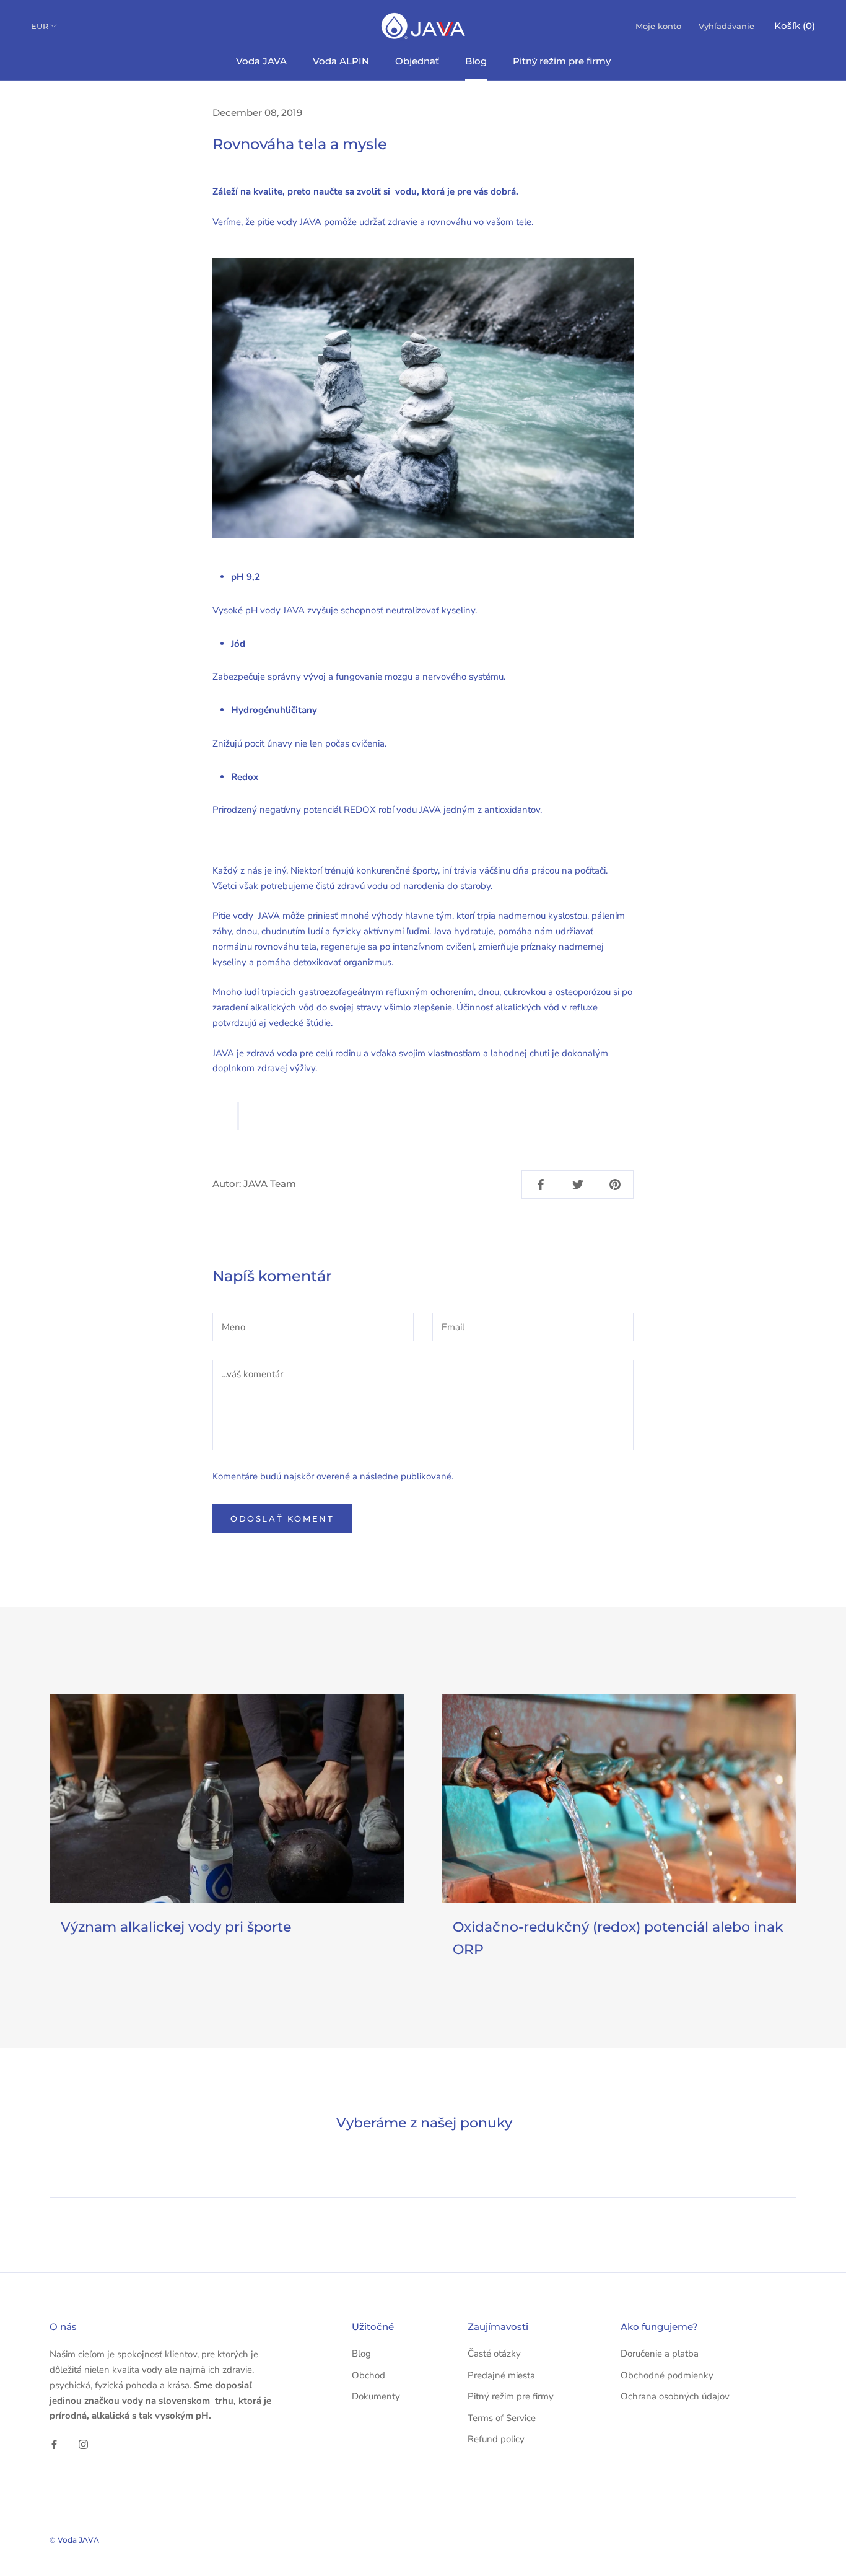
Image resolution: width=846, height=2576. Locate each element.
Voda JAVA (261, 61)
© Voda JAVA (74, 2540)
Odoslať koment (282, 1518)
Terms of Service (502, 2418)
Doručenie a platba (660, 2354)
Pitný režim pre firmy (562, 61)
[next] (796, 2160)
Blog (476, 61)
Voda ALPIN (341, 61)
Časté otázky (494, 2354)
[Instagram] (83, 2444)
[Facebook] (54, 2444)
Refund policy (496, 2439)
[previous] (50, 2160)
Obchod (368, 2375)
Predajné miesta (501, 2375)
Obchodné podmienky (667, 2375)
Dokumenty (376, 2396)
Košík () (795, 26)
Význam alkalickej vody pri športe (176, 1927)
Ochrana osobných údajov (675, 2396)
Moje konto (658, 26)
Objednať (417, 61)
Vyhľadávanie (726, 26)
